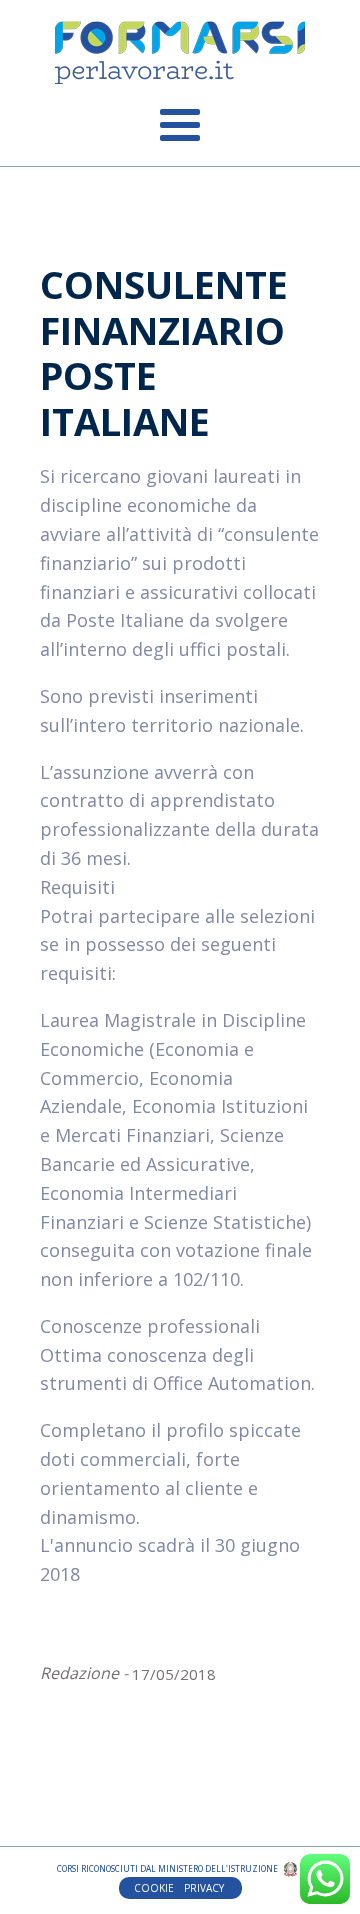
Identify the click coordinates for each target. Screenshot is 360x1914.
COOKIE (154, 1888)
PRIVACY (205, 1888)
